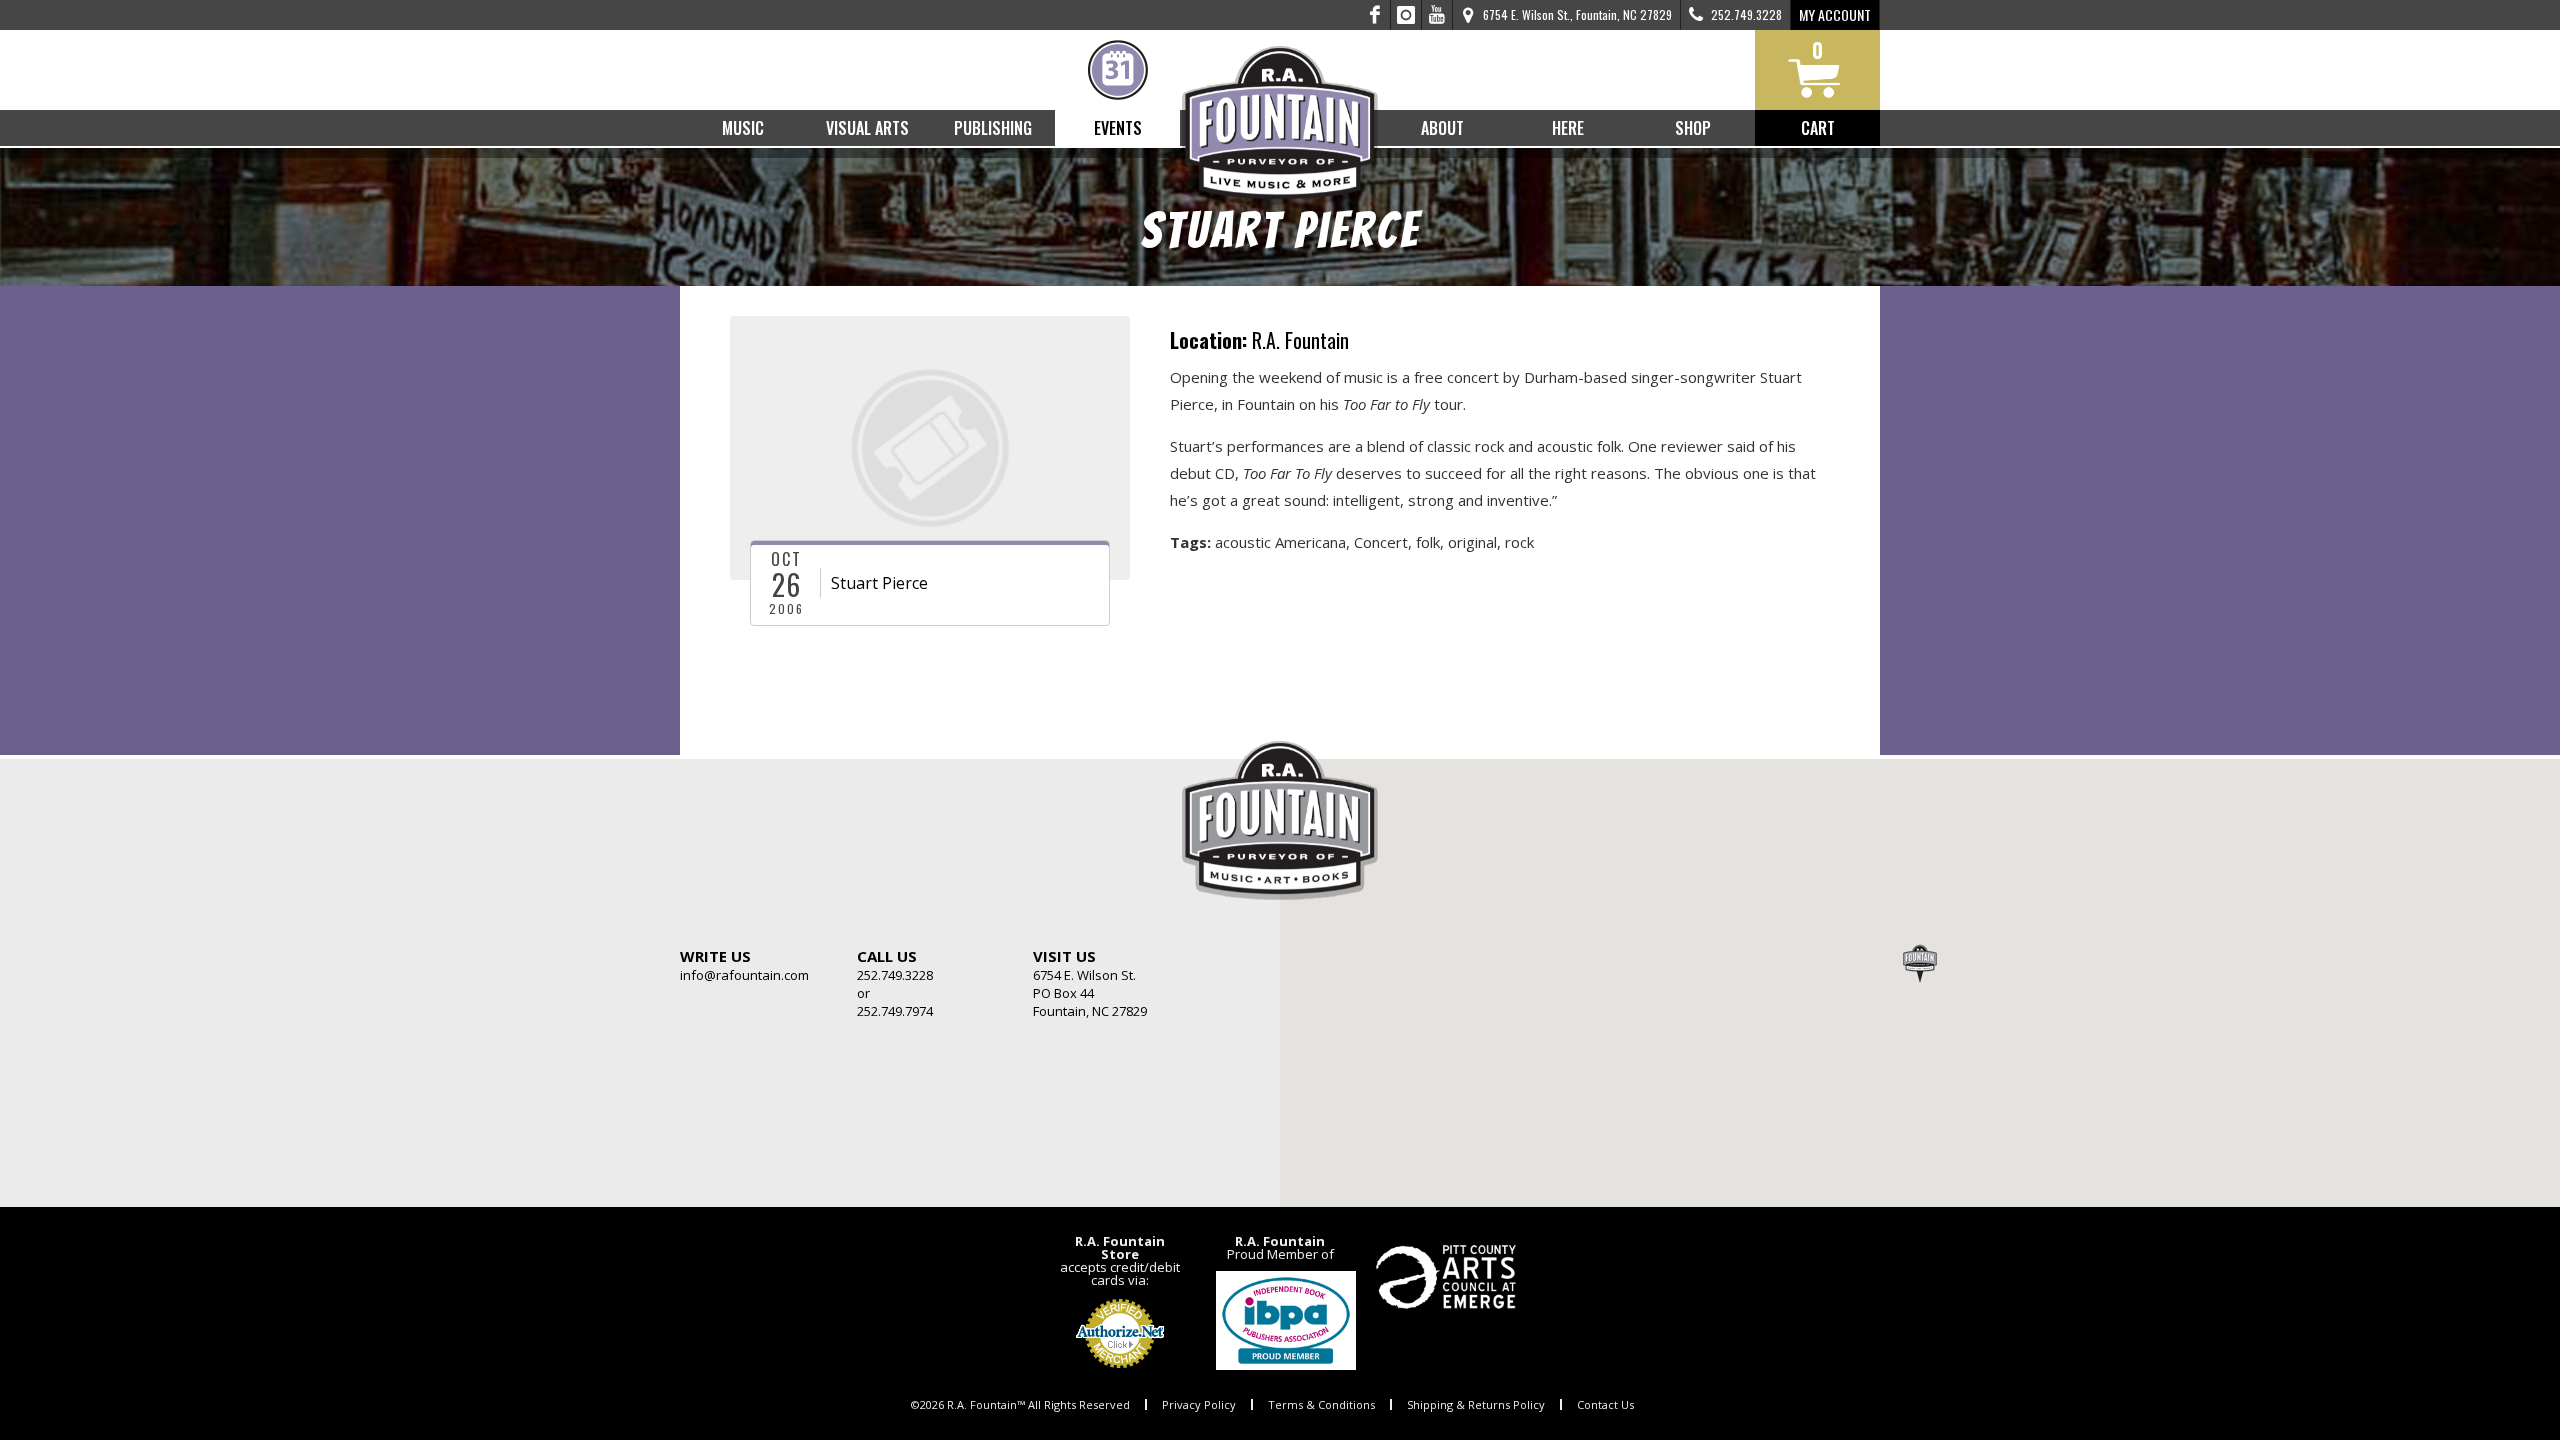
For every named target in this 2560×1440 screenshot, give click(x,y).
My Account (1835, 14)
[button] (1920, 963)
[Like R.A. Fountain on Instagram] (1406, 15)
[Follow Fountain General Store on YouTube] (1437, 15)
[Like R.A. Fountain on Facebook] (1375, 15)
